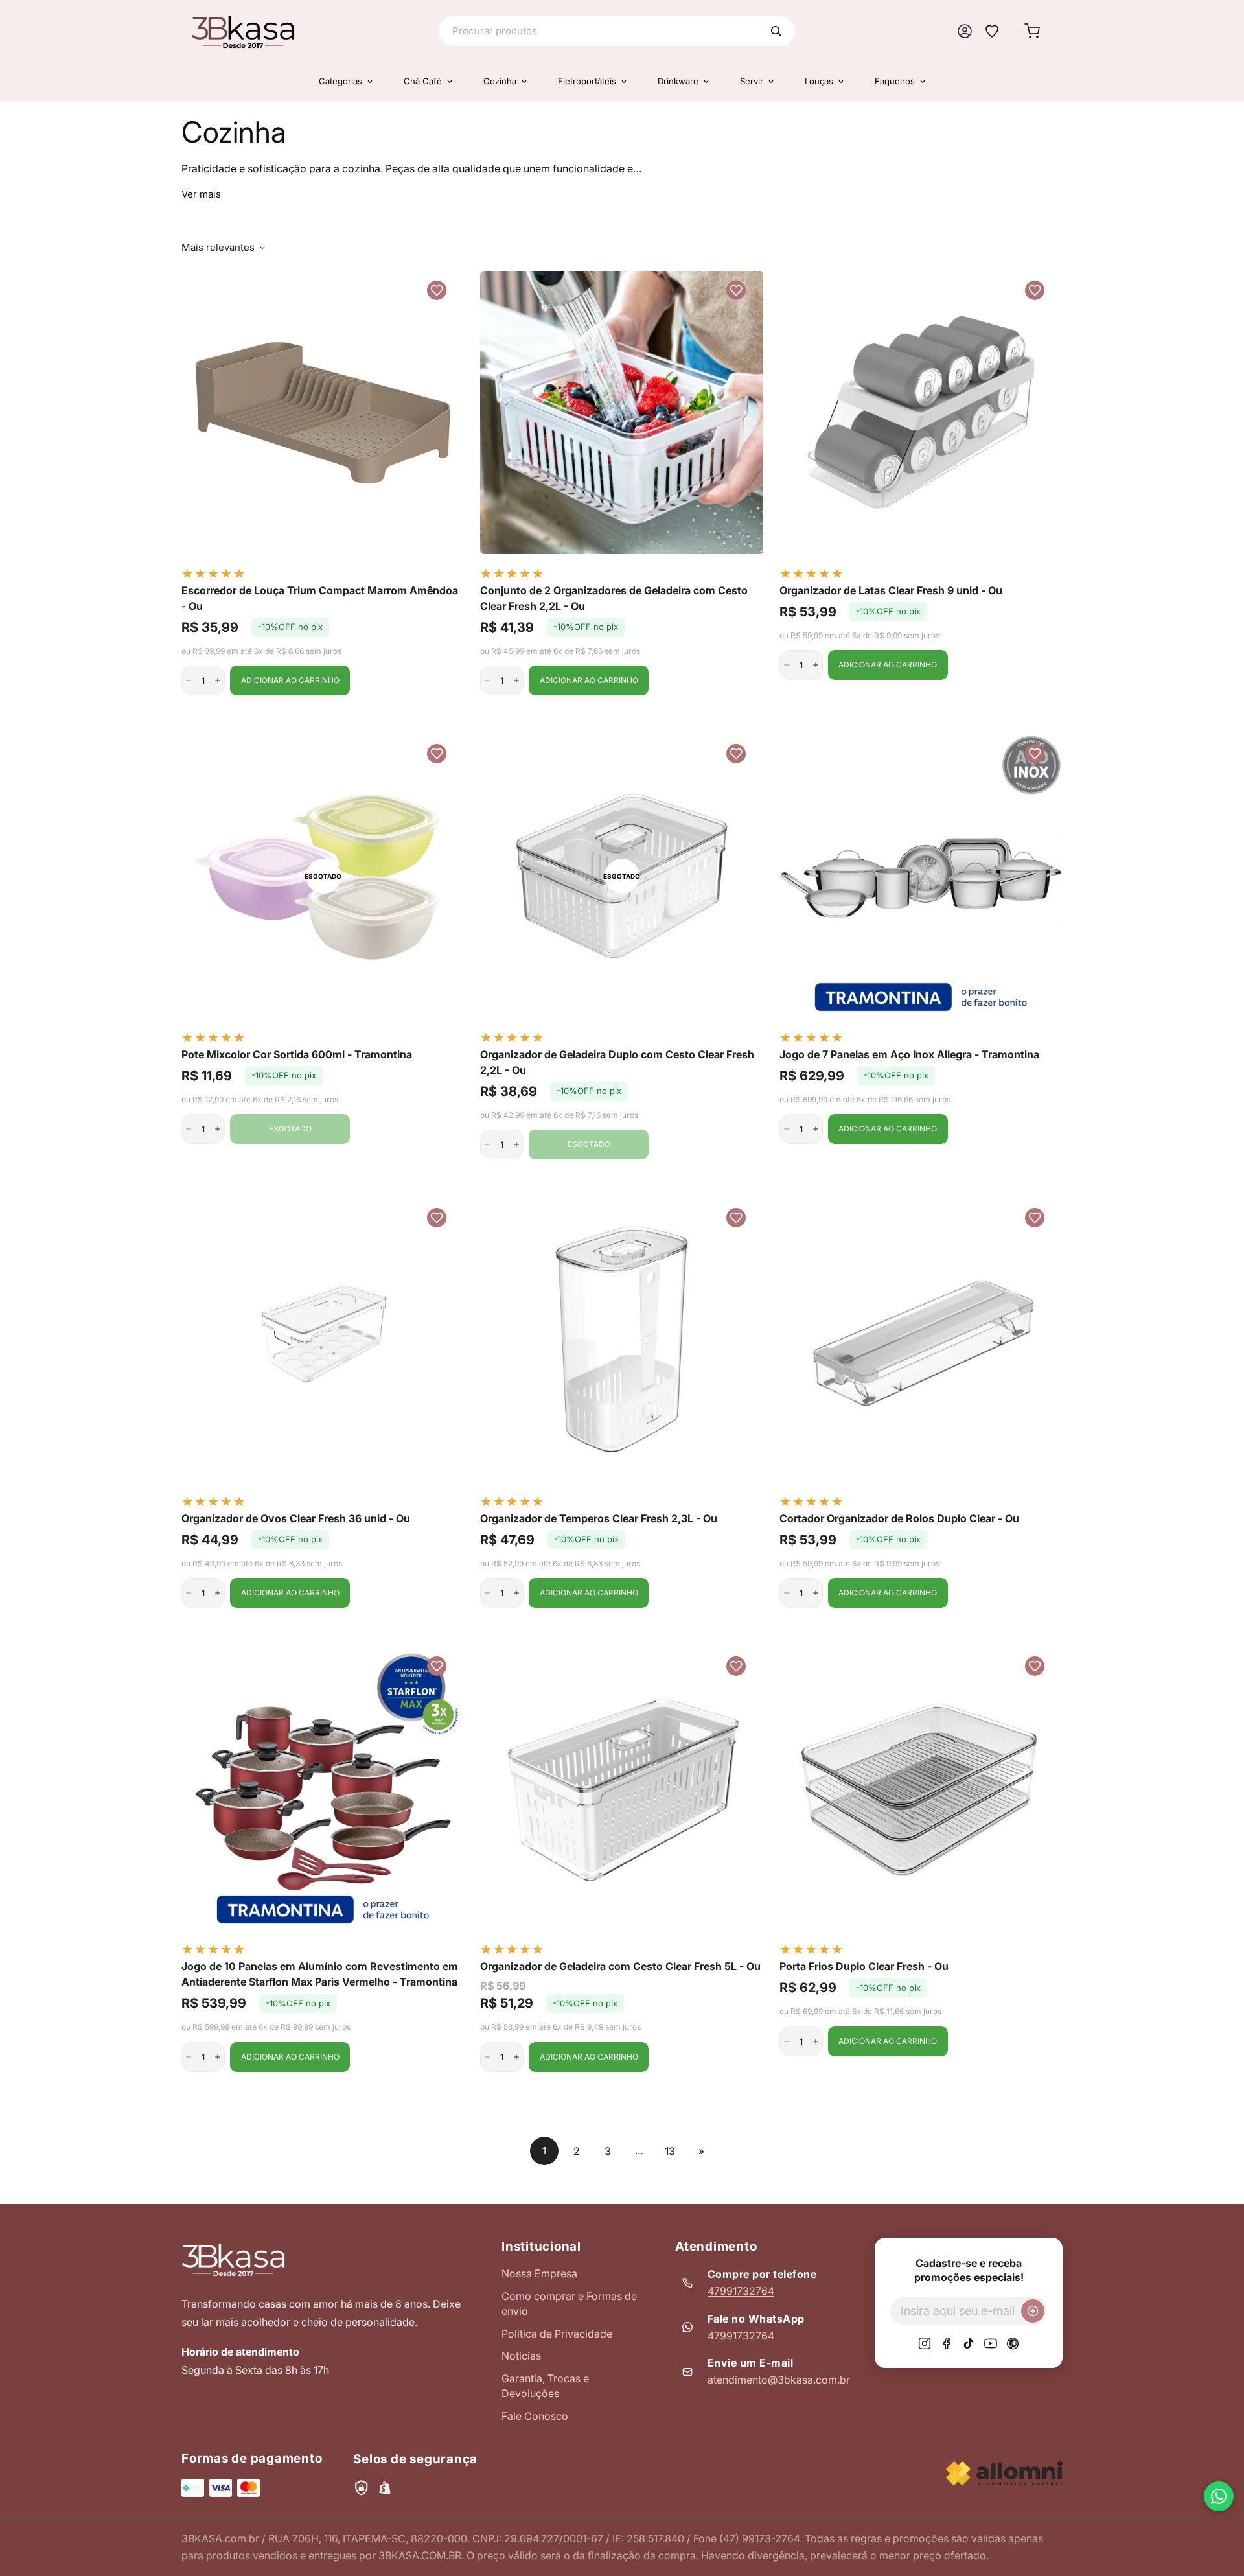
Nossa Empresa (539, 2273)
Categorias (340, 81)
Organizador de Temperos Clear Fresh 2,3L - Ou (599, 1518)
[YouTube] (991, 2343)
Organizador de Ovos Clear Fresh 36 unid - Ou (296, 1518)
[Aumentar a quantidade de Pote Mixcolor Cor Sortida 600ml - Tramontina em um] (218, 1129)
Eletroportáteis (587, 81)
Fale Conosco (535, 2416)
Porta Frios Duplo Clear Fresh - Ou (864, 1966)
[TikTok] (969, 2343)
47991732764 (741, 2291)
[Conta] (965, 31)
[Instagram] (925, 2343)
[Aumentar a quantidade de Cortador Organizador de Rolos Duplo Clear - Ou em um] (816, 1593)
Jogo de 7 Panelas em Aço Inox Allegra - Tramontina (909, 1054)
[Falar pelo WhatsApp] (1219, 2496)
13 (670, 2151)
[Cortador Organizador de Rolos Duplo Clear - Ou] (921, 1340)
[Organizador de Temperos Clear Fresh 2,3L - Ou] (622, 1340)
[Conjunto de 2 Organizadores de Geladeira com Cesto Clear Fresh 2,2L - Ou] (622, 412)
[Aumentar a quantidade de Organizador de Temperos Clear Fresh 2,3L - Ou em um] (516, 1593)
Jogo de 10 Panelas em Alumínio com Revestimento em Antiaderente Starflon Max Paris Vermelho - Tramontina (321, 1974)
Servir (752, 81)
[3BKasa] (243, 31)
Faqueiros (895, 81)
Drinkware (678, 81)
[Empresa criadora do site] (1004, 2473)
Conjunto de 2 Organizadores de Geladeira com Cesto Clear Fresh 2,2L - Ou (614, 598)
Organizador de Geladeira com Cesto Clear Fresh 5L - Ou (620, 1966)
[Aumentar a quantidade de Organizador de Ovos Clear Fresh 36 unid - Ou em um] (218, 1593)
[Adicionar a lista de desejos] (437, 290)
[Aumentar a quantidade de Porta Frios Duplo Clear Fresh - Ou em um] (816, 2041)
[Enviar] (1033, 2311)
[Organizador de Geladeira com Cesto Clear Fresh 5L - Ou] (622, 1788)
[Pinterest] (1013, 2343)
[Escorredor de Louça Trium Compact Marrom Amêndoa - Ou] (323, 412)
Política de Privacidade (557, 2334)
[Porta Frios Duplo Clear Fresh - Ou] (921, 1788)
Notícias (521, 2356)
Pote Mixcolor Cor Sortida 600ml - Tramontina (297, 1054)
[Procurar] (776, 31)
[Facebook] (947, 2343)
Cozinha (500, 81)
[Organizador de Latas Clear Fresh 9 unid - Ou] (921, 412)
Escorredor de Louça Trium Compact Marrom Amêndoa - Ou (320, 598)
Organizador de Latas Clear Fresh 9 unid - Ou (891, 590)
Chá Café (423, 81)
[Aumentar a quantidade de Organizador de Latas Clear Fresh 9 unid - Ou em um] (816, 665)
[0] (1032, 31)
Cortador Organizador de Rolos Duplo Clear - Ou (899, 1518)
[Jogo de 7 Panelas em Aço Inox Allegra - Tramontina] (921, 876)
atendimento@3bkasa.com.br (779, 2380)
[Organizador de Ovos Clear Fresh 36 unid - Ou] (323, 1340)
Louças (819, 81)
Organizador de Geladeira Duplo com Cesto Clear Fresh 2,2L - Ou (617, 1062)
